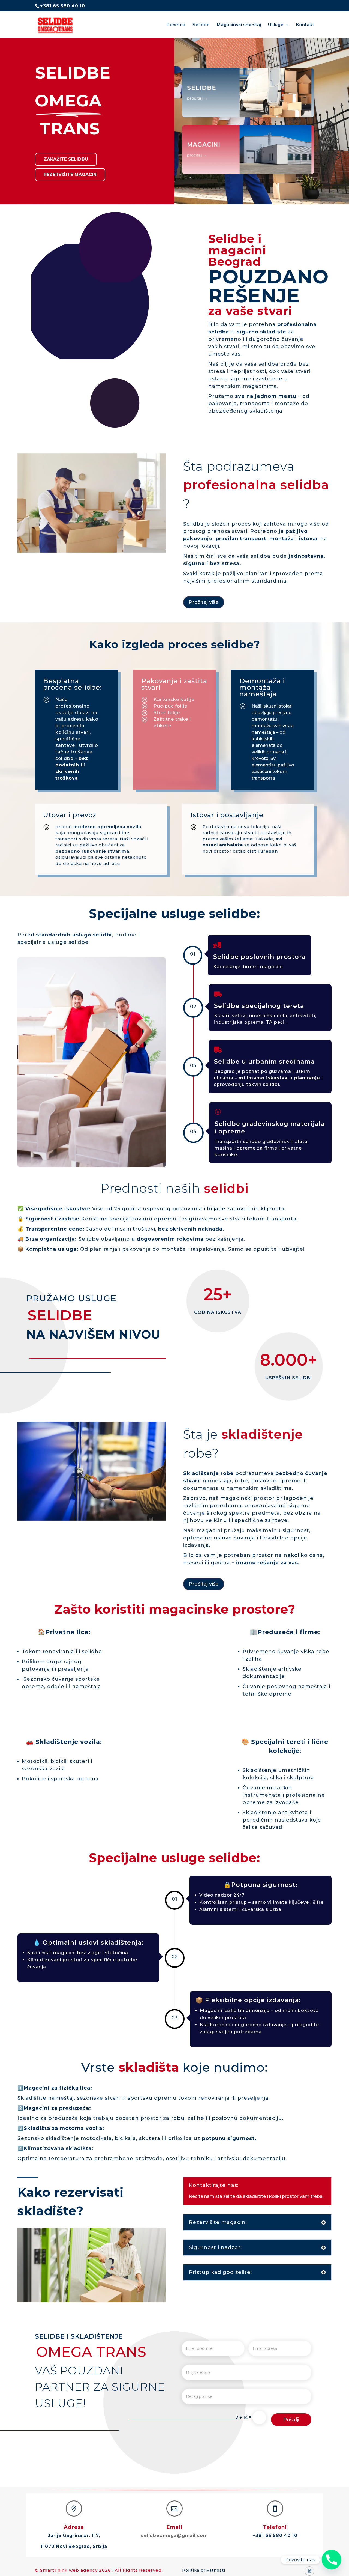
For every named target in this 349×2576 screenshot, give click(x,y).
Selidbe (201, 25)
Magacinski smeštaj (239, 25)
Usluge (276, 25)
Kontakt (305, 25)
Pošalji (291, 2420)
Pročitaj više (204, 602)
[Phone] (332, 2560)
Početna (176, 25)
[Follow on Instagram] (309, 2571)
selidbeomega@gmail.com (174, 2535)
